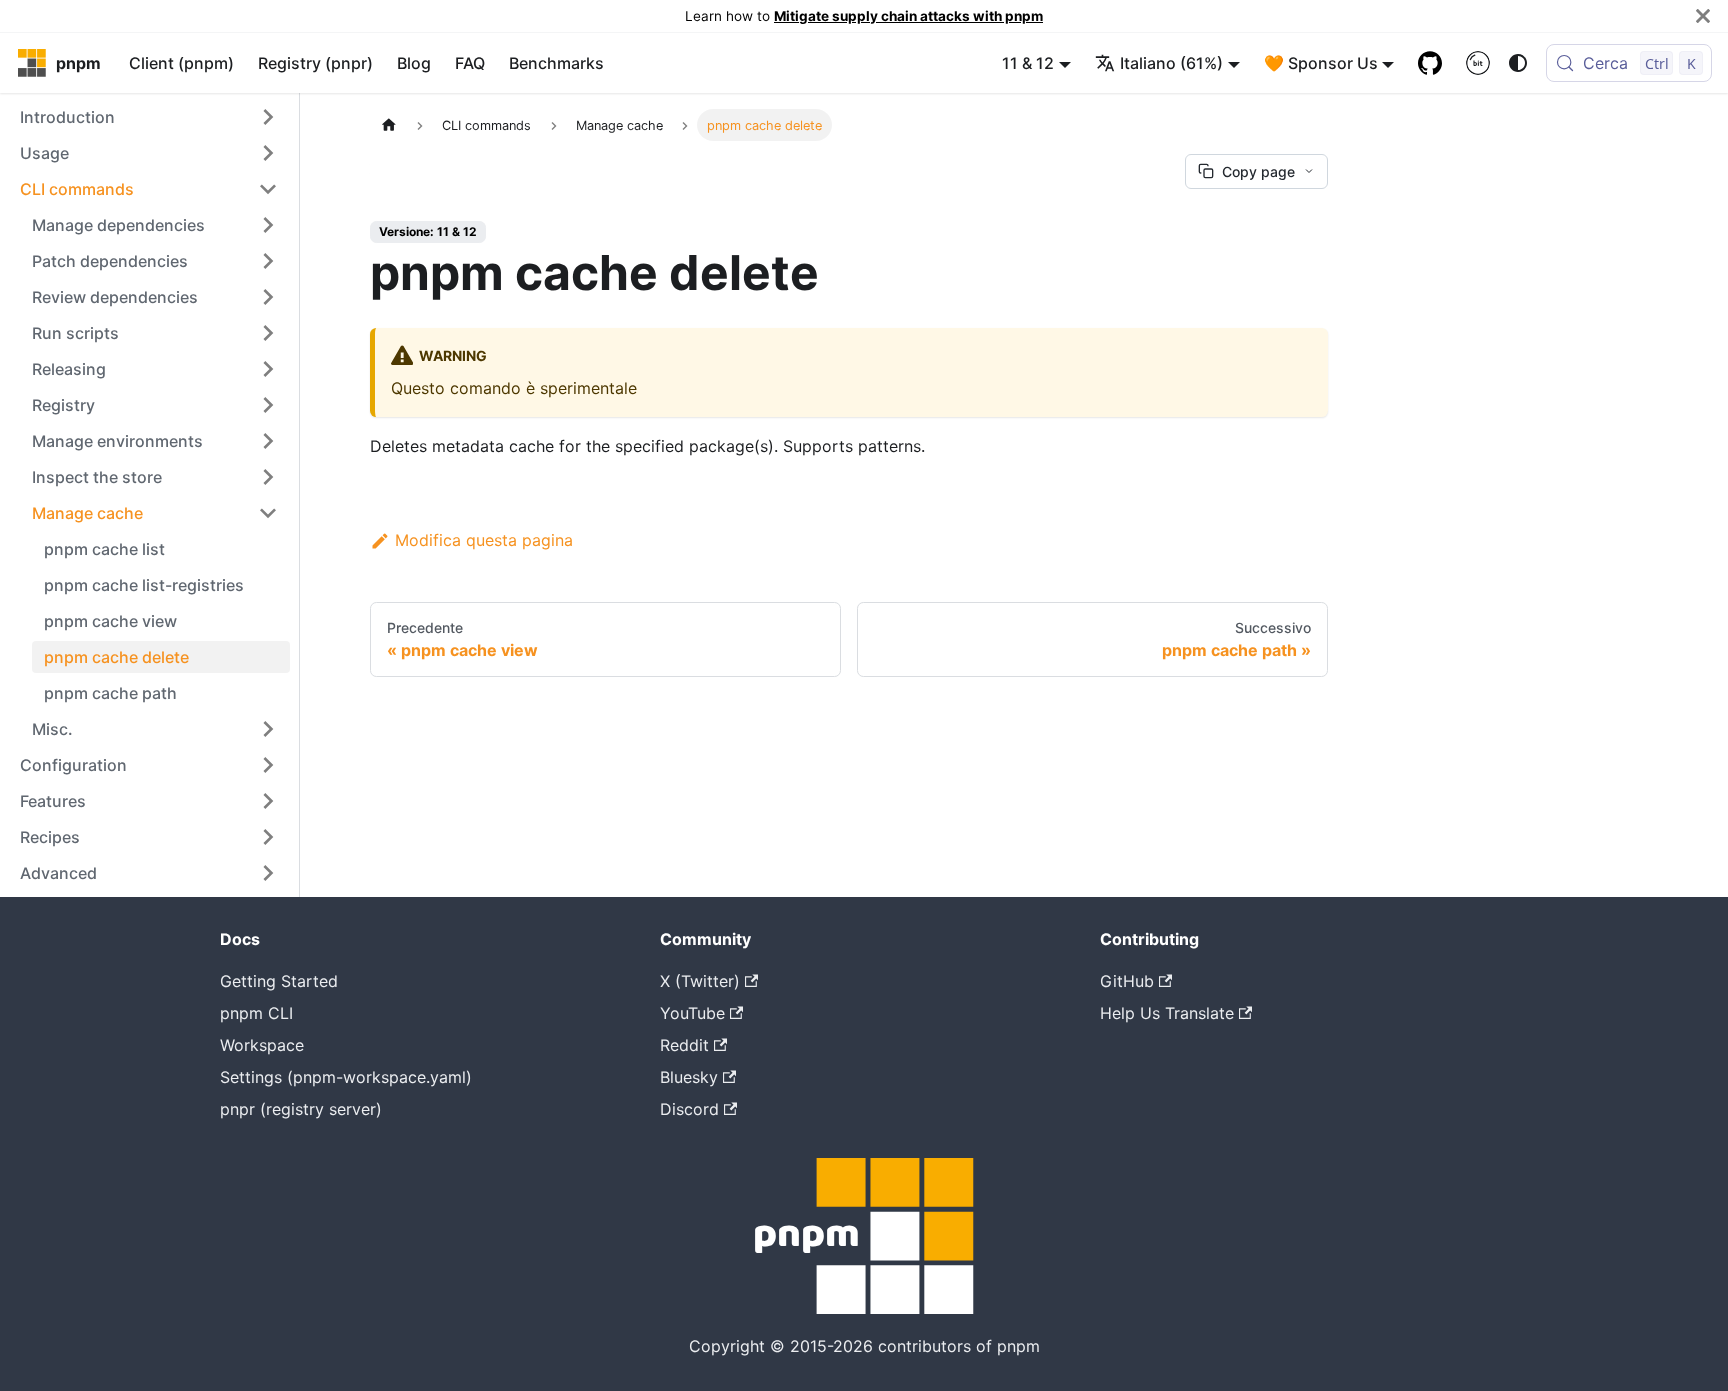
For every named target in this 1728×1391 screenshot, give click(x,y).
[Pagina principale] (389, 124)
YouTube (692, 1013)
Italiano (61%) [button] (1171, 63)
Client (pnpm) (181, 63)
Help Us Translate (1167, 1013)
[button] (149, 117)
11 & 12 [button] (1028, 63)
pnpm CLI (256, 1013)
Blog (414, 63)
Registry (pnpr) (315, 63)
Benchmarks (556, 63)
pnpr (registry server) (301, 1109)
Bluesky (689, 1077)
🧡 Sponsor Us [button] (1321, 63)
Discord (689, 1109)
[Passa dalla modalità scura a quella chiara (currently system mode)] (1518, 63)
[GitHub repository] (1430, 63)
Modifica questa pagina (484, 540)
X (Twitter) (700, 981)
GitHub (1127, 981)
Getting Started (279, 981)
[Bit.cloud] (1478, 63)
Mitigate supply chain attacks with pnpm (908, 16)
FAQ (470, 63)
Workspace (262, 1045)
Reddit (684, 1045)
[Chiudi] (1703, 16)
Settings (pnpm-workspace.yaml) (346, 1077)
